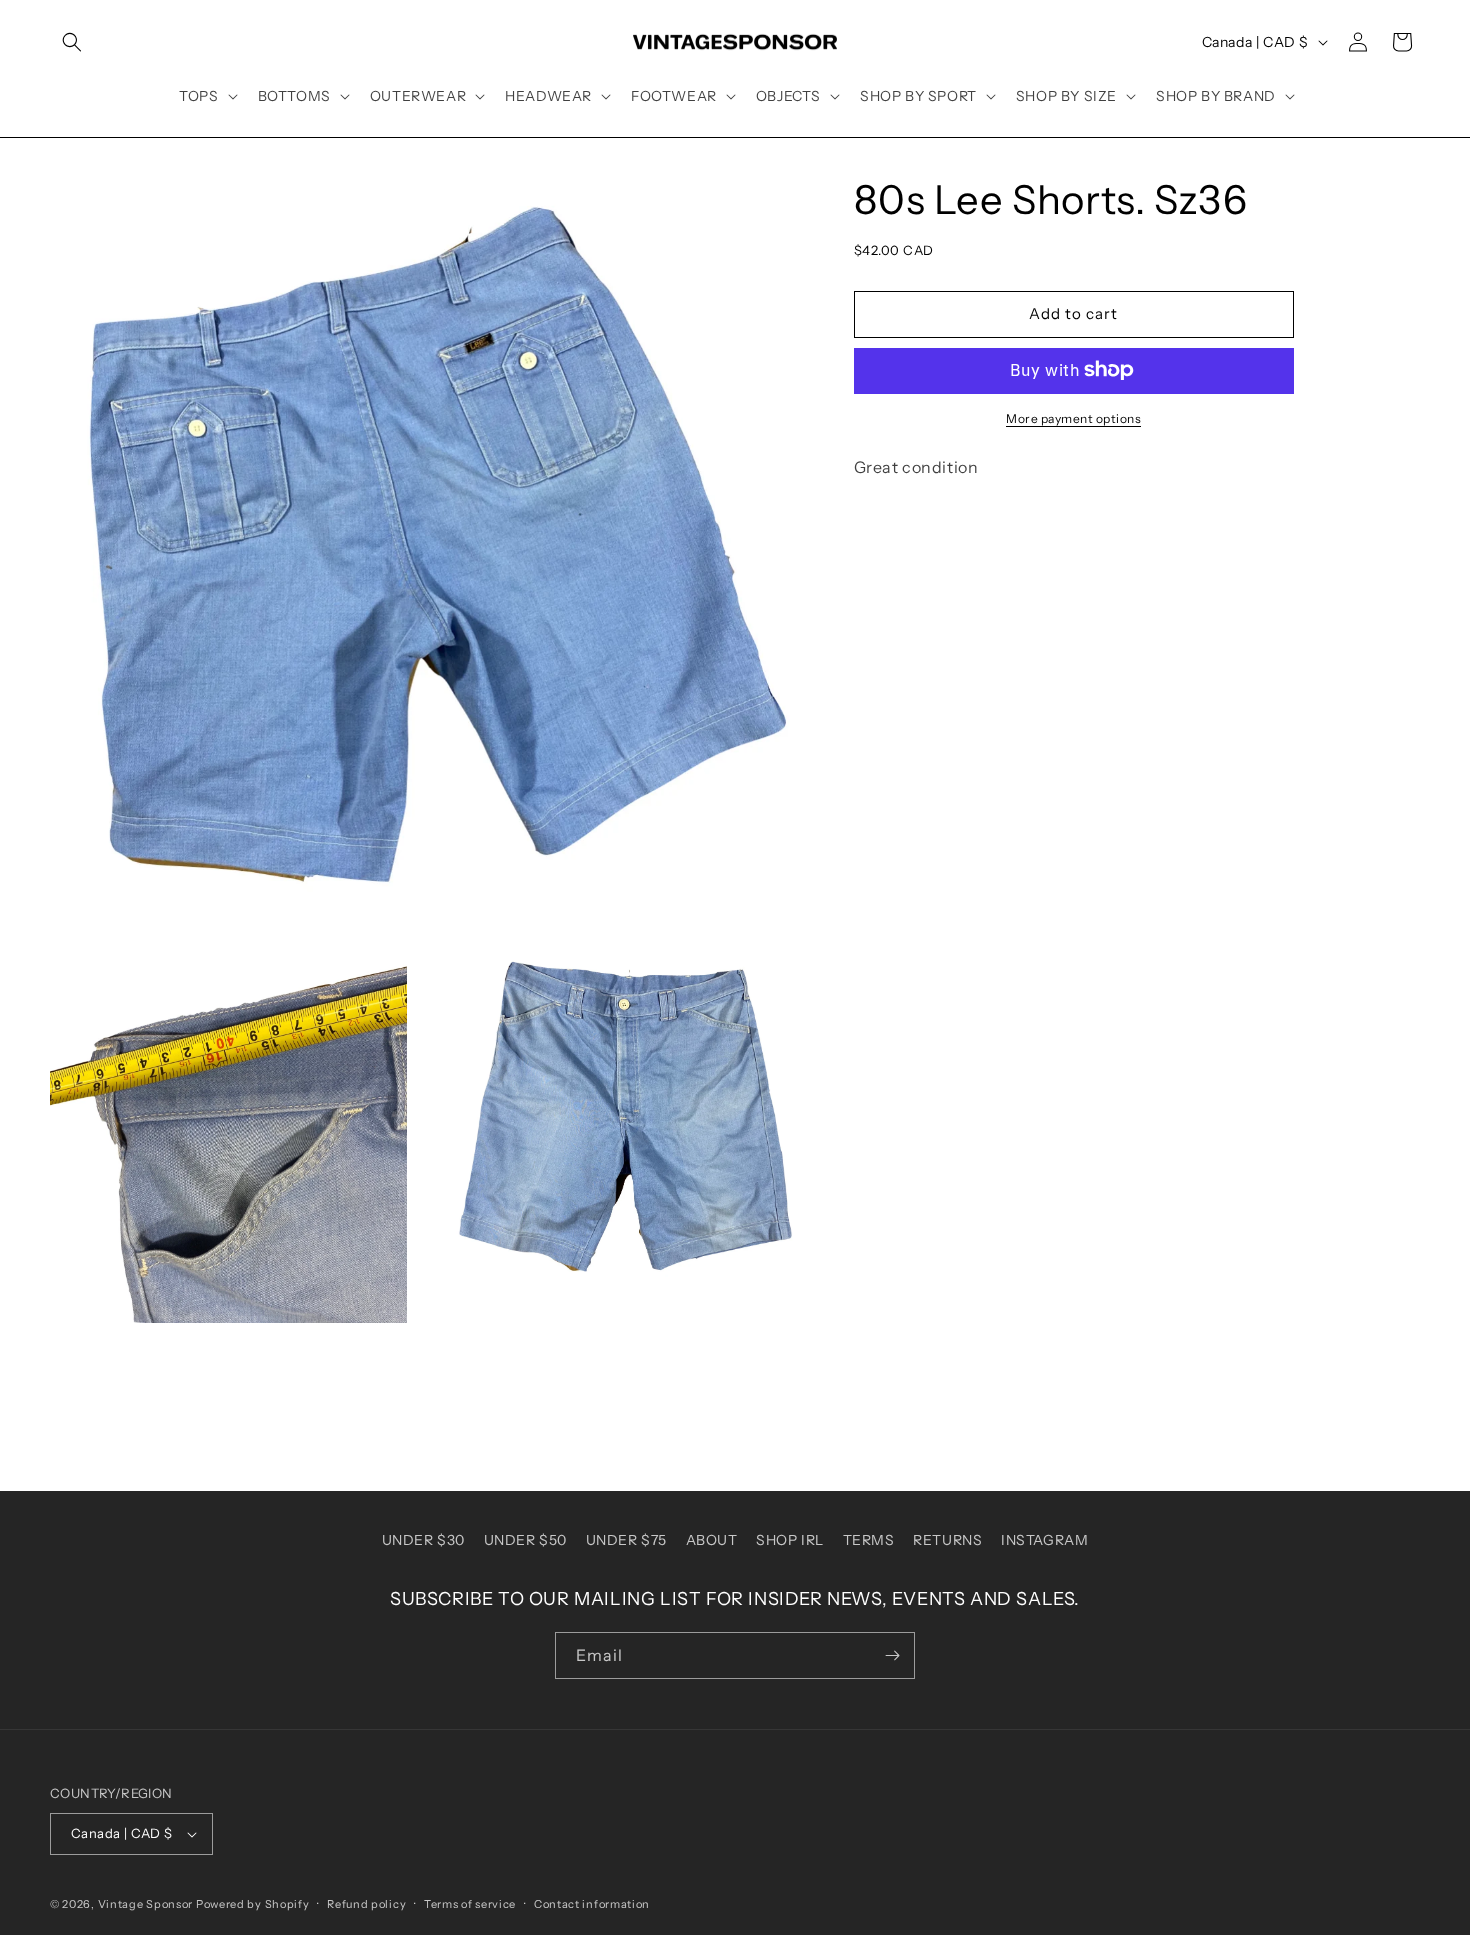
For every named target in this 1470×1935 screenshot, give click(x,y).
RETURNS (947, 1540)
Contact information (592, 1904)
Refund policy (366, 1904)
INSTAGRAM (1044, 1540)
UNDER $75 (626, 1540)
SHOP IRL (790, 1540)
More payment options (1073, 417)
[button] (72, 42)
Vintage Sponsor (146, 1904)
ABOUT (712, 1540)
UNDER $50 (525, 1540)
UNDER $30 (423, 1540)
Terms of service (470, 1904)
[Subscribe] (892, 1655)
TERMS (869, 1540)
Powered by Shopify (253, 1904)
